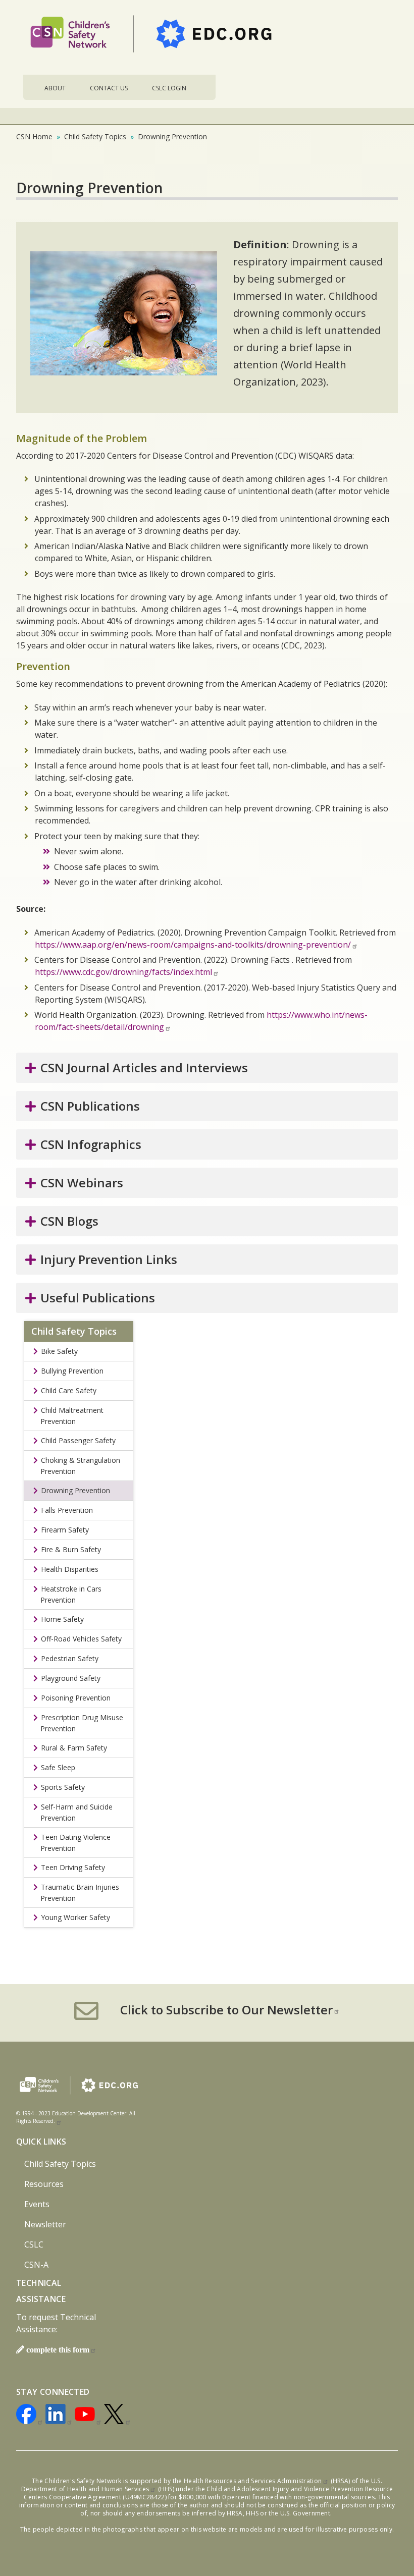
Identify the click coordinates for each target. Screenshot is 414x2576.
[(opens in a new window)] (30, 2416)
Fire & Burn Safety (71, 1549)
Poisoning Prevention (76, 1698)
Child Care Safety (69, 1390)
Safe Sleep (58, 1767)
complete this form (58, 2349)
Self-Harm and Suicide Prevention (76, 1812)
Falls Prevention (67, 1510)
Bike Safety (59, 1351)
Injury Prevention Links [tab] (109, 1259)
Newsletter (45, 2224)
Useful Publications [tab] (98, 1298)
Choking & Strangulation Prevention (80, 1466)
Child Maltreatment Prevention (72, 1416)
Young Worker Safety (75, 1917)
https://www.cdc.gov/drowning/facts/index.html (123, 972)
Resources (44, 2184)
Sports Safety (63, 1787)
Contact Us (109, 88)
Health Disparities (70, 1569)
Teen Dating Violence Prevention (75, 1843)
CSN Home (34, 136)
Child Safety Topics (95, 136)
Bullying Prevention (72, 1371)
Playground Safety (71, 1678)
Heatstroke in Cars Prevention (71, 1594)
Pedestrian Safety (70, 1658)
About (55, 88)
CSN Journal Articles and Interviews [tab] (144, 1067)
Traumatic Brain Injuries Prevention (80, 1893)
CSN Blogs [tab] (69, 1221)
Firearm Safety (65, 1530)
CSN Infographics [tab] (91, 1144)
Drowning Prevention (75, 1490)
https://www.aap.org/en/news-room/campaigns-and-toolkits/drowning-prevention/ (193, 945)
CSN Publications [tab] (90, 1106)
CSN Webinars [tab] (82, 1183)
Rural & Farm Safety (74, 1748)
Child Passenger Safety (78, 1440)
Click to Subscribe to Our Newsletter (226, 2010)
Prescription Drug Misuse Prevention (82, 1723)
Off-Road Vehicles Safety (81, 1639)
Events (37, 2204)
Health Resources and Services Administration (253, 2481)
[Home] (155, 37)
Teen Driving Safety (73, 1867)
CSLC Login (169, 88)
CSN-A (36, 2265)
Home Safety (62, 1619)
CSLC (34, 2244)
